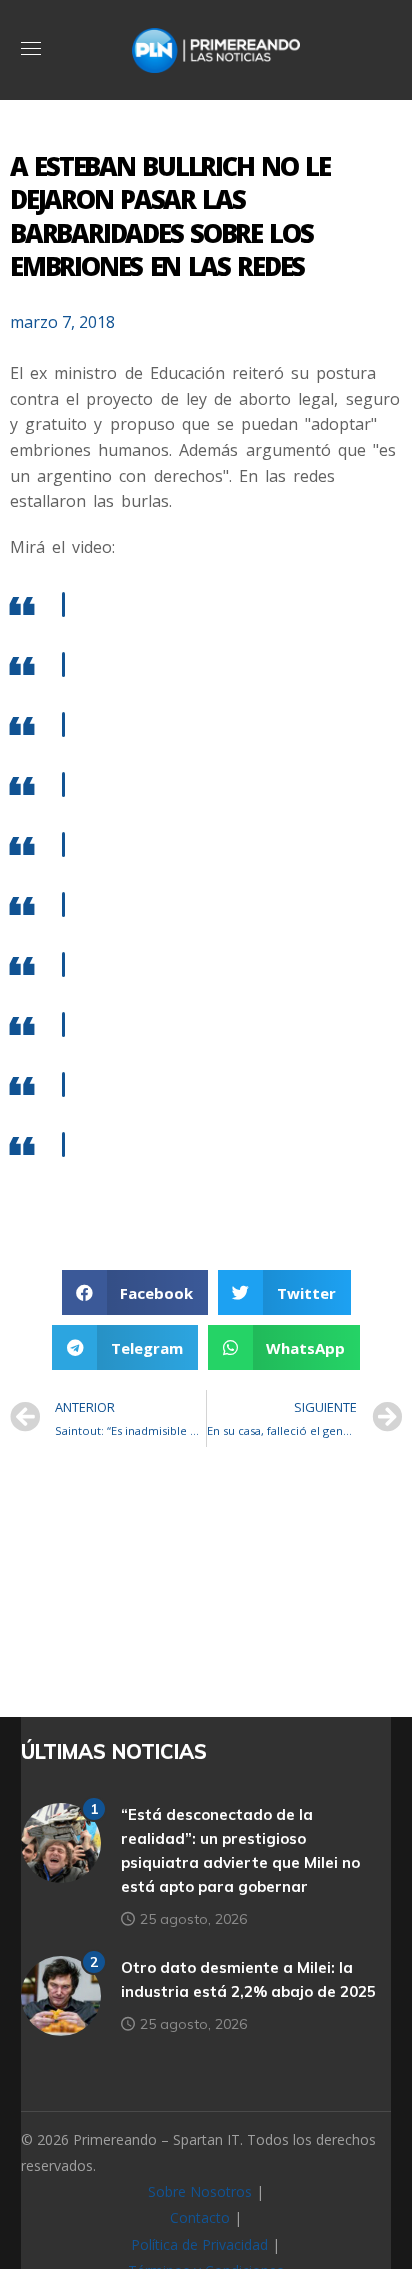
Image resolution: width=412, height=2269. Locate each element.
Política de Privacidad (199, 2244)
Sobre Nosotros (200, 2191)
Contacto (200, 2217)
